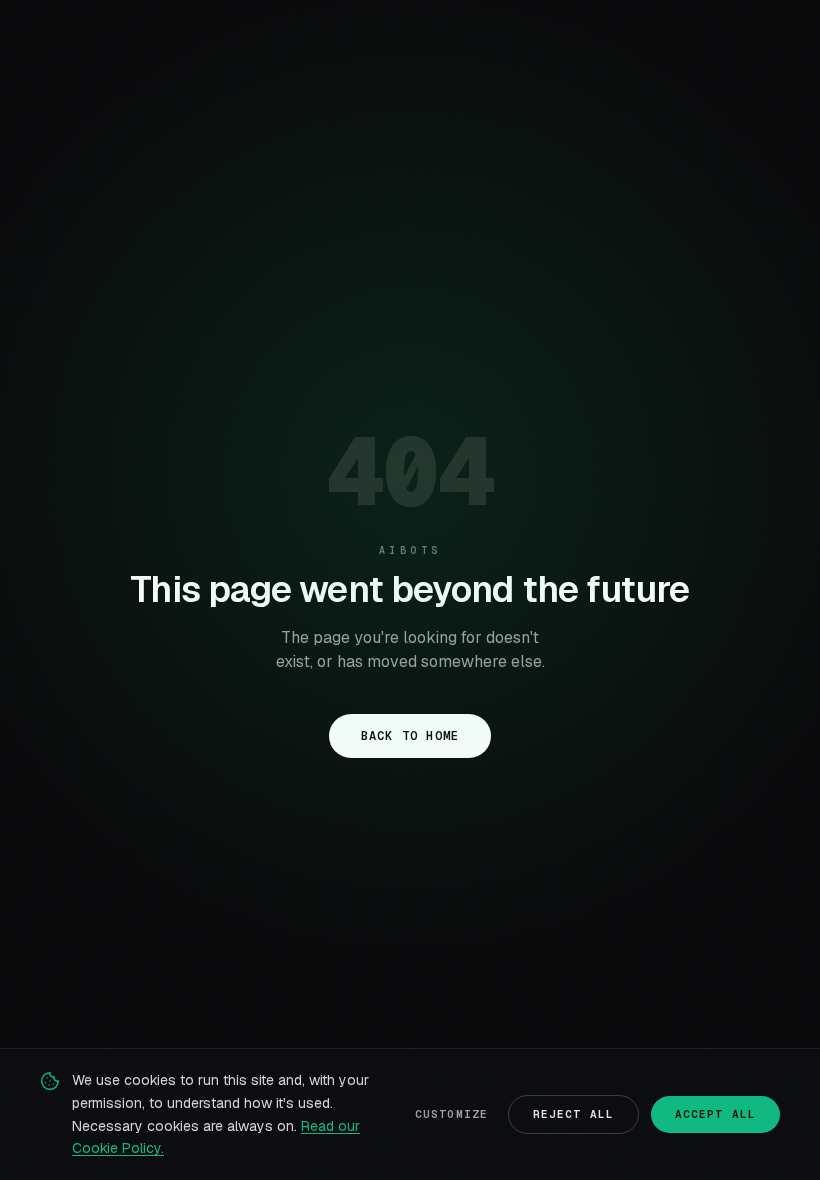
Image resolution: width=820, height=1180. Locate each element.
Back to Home (410, 736)
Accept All (715, 1114)
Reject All (573, 1114)
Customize (451, 1114)
